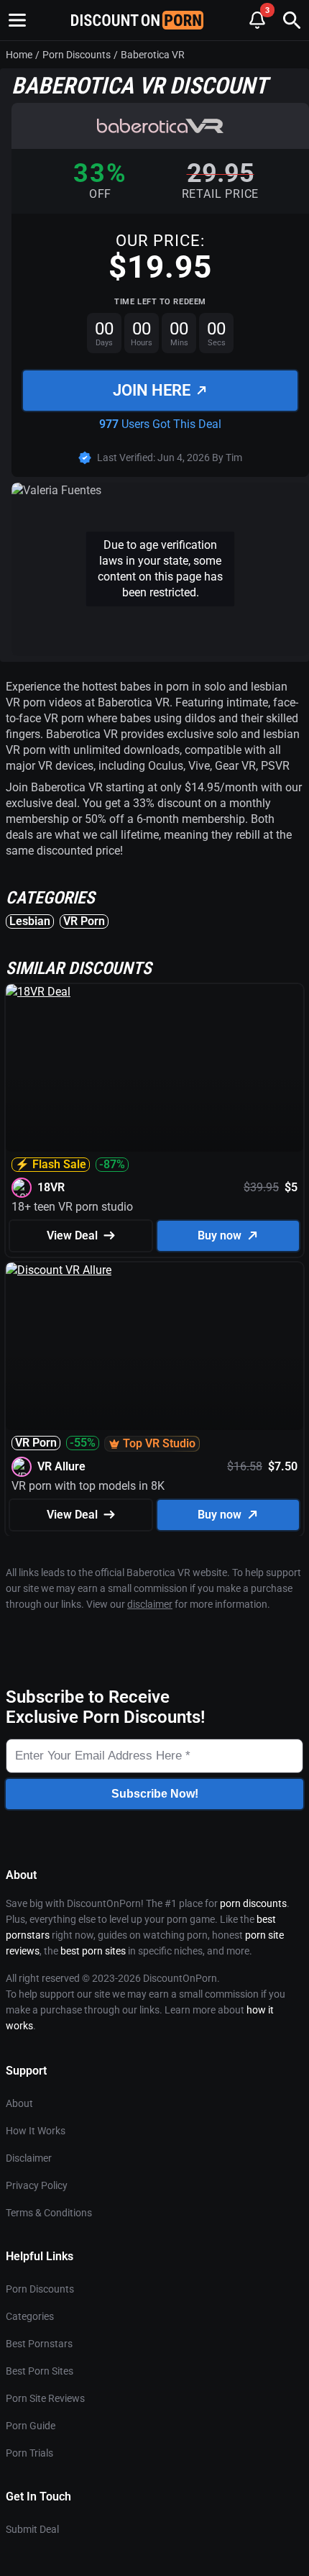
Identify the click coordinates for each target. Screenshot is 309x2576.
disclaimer (150, 1604)
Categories (30, 2316)
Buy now (220, 1235)
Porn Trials (29, 2453)
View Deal (72, 1235)
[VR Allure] (154, 1346)
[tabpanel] (154, 804)
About (19, 2103)
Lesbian (30, 921)
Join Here (152, 390)
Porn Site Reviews (45, 2398)
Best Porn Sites (40, 2371)
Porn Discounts (77, 55)
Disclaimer (29, 2158)
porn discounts (253, 1903)
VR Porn (84, 921)
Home (19, 55)
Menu (17, 20)
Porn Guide (31, 2426)
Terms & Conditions (49, 2213)
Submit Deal (32, 2529)
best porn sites (93, 1951)
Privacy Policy (37, 2185)
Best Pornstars (39, 2344)
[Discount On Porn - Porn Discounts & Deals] (137, 20)
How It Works (36, 2131)
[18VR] (154, 1068)
